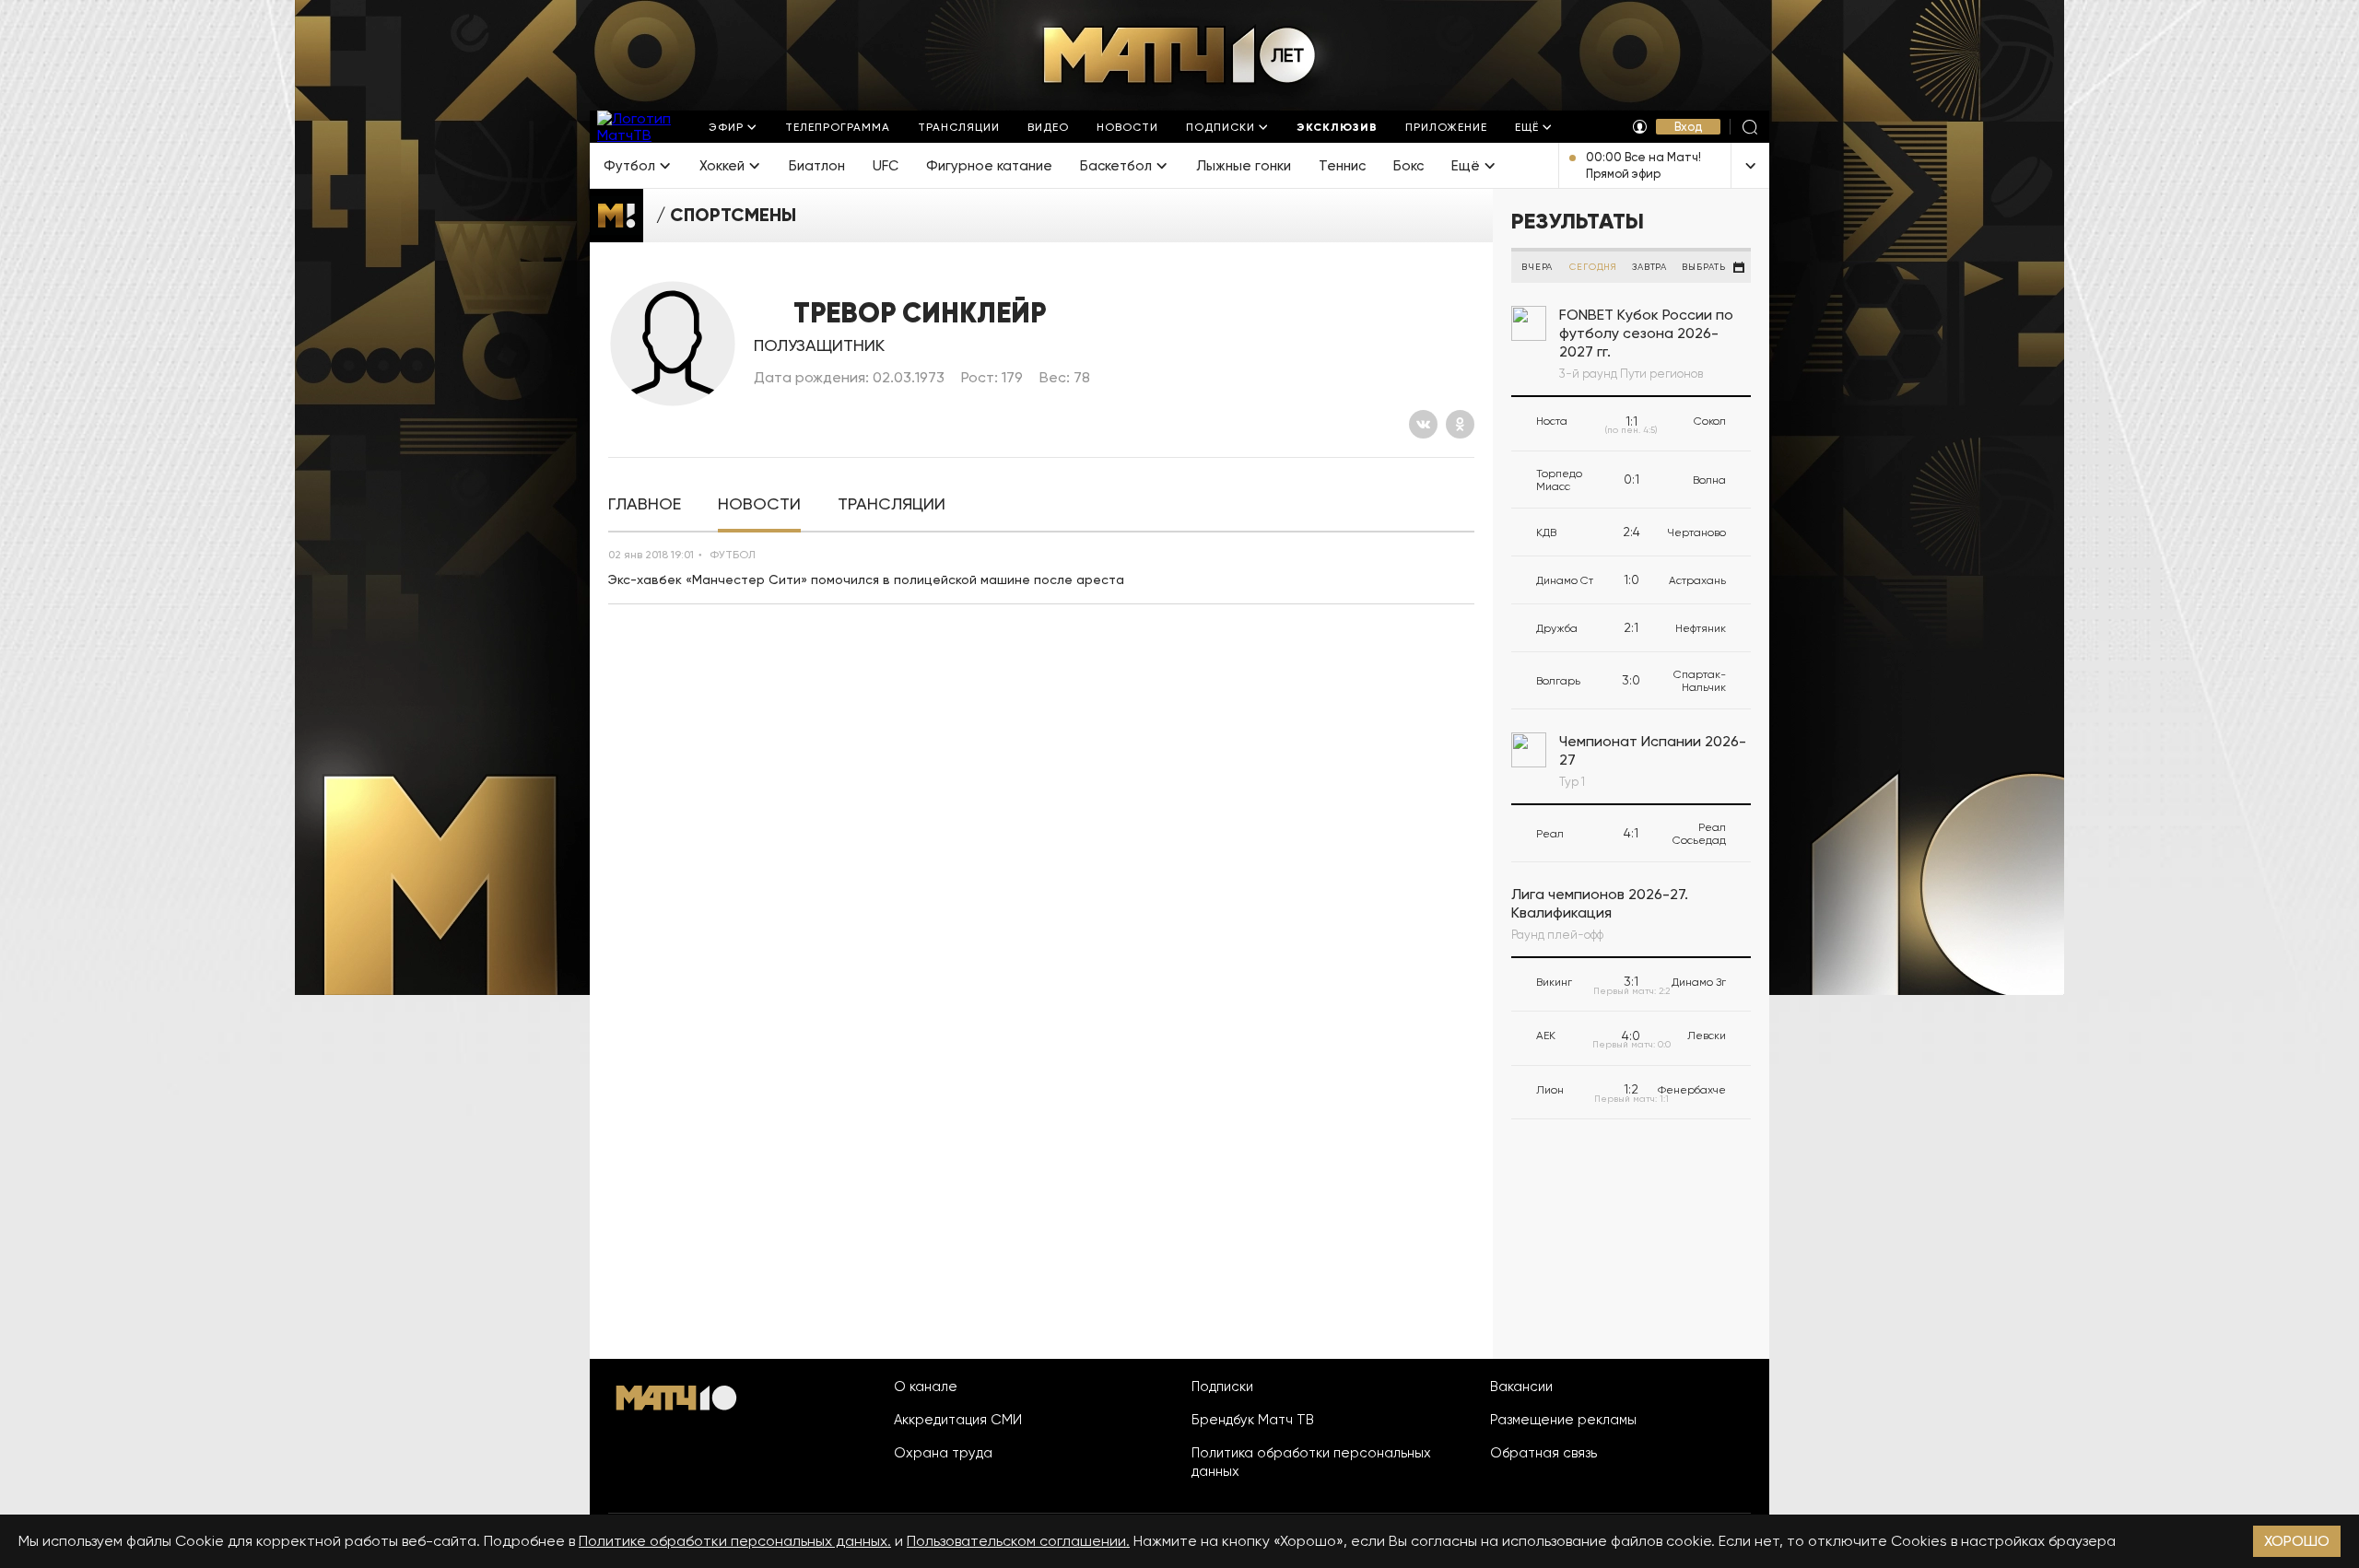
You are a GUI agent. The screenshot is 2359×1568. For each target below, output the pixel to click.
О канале (926, 1387)
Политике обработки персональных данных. (735, 1541)
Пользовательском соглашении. (1018, 1541)
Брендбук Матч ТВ (1253, 1420)
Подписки (1222, 1387)
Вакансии (1521, 1387)
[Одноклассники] (1460, 424)
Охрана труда (943, 1453)
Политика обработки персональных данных (1311, 1462)
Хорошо (2297, 1541)
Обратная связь (1543, 1453)
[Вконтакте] (1423, 424)
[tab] (645, 504)
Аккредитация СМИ (958, 1420)
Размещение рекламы (1563, 1420)
